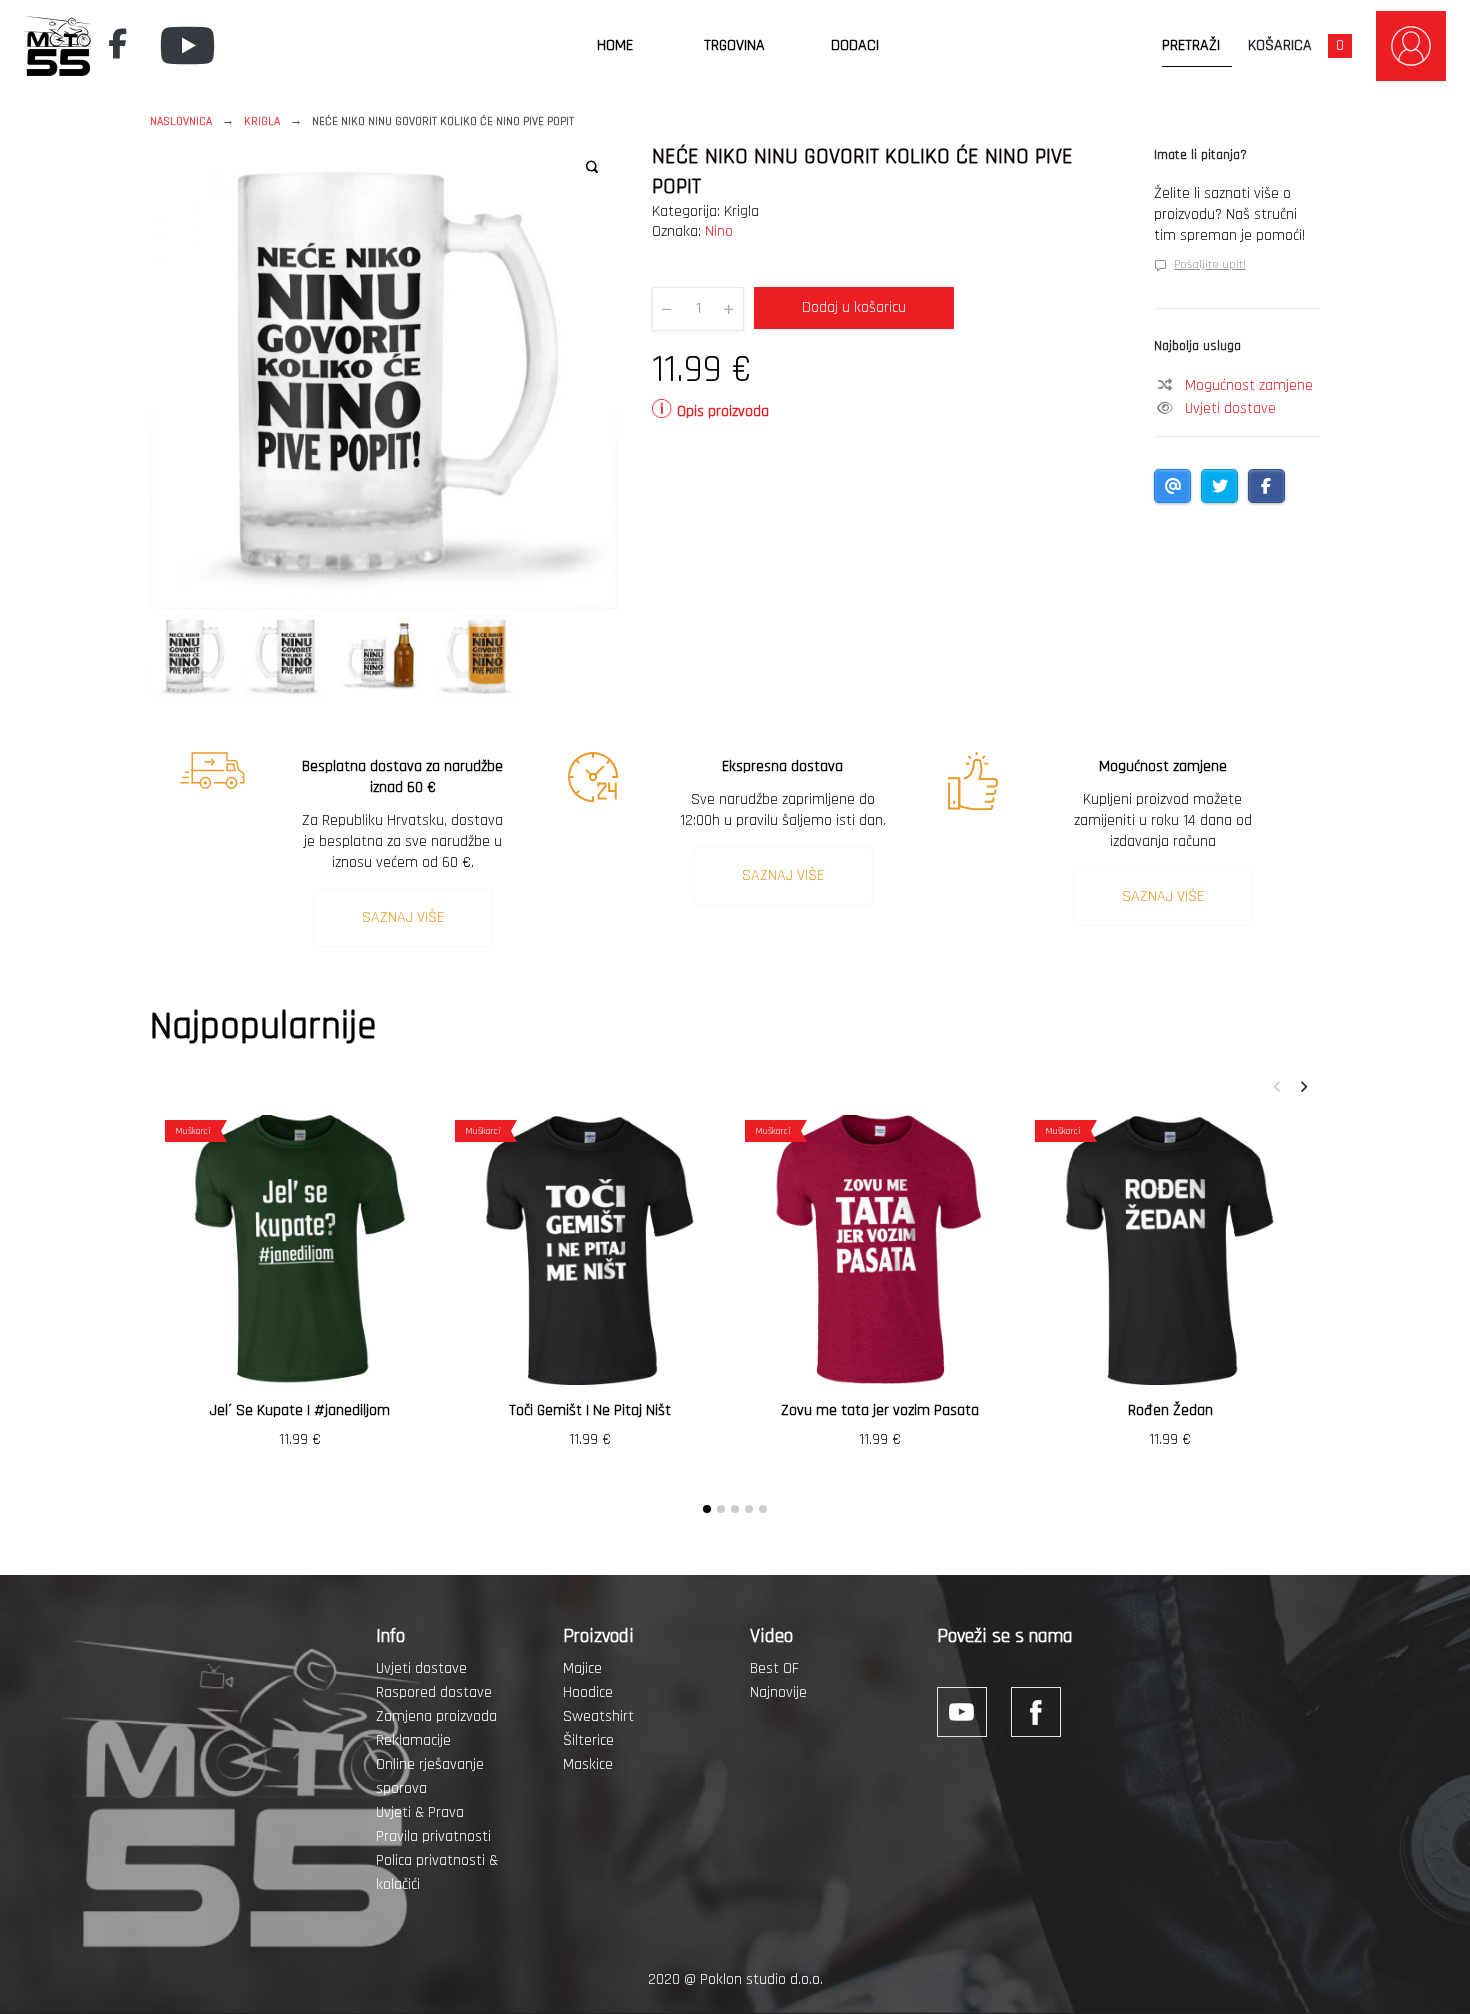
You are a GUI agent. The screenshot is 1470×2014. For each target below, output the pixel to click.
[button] (592, 167)
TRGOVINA (734, 45)
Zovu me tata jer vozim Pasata (880, 1410)
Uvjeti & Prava (420, 1812)
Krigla (262, 121)
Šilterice (588, 1740)
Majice (582, 1668)
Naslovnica (181, 121)
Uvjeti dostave (1230, 408)
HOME (615, 45)
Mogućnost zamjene (1249, 385)
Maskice (588, 1764)
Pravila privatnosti (433, 1836)
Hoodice (588, 1692)
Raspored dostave (434, 1692)
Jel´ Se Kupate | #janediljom (300, 1410)
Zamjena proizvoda (436, 1716)
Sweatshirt (598, 1716)
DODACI (855, 45)
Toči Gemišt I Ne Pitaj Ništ (590, 1410)
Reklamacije (413, 1740)
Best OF (774, 1668)
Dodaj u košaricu (854, 307)
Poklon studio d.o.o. (761, 1979)
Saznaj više (403, 917)
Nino (719, 231)
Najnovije (778, 1692)
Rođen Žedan (1170, 1410)
